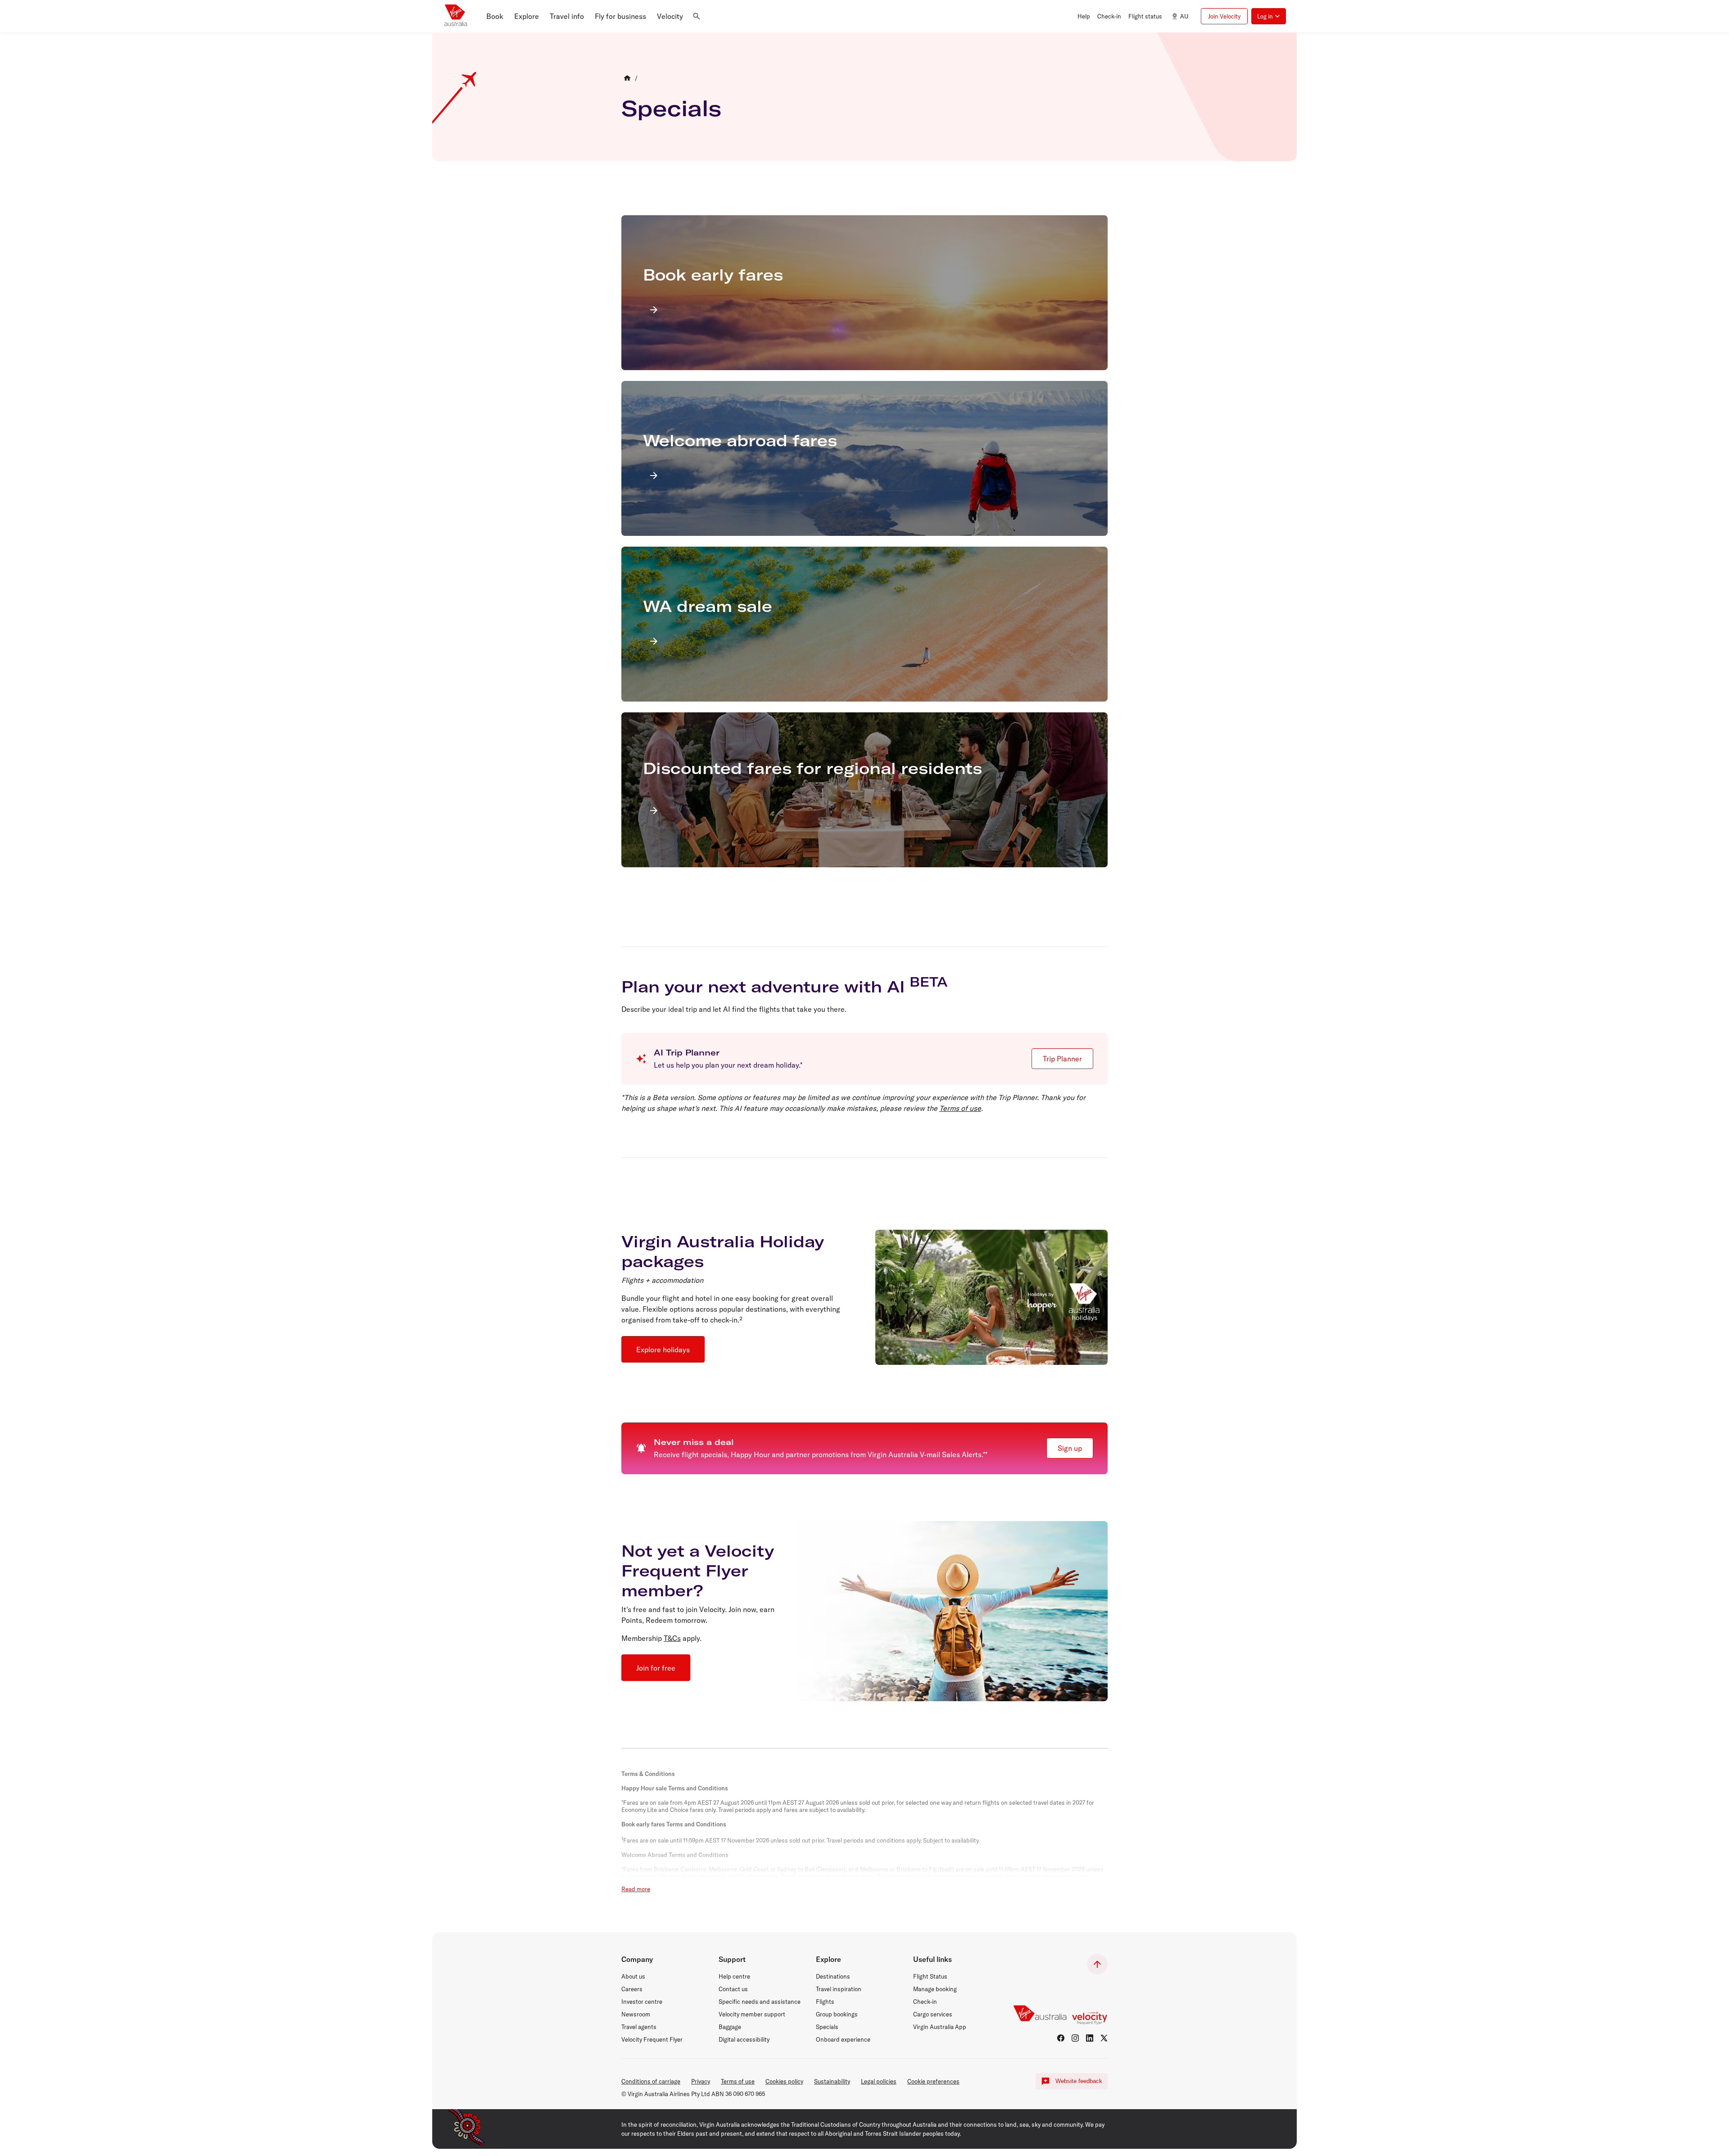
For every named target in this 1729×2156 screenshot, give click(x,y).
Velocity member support (752, 2014)
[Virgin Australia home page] (456, 16)
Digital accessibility (744, 2039)
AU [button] (1184, 16)
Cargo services (933, 2014)
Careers (632, 1989)
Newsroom (636, 2014)
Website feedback (1079, 2081)
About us (633, 1976)
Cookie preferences (933, 2081)
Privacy (701, 2081)
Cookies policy (784, 2081)
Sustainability (832, 2081)
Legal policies (879, 2081)
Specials (671, 108)
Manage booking (935, 1989)
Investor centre (642, 2002)
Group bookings (837, 2014)
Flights (825, 2002)
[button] (495, 16)
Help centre (734, 1976)
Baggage (730, 2027)
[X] (1104, 2038)
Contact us (733, 1989)
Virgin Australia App (940, 2027)
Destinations (833, 1976)
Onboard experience (843, 2039)
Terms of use (960, 1108)
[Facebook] (1061, 2038)
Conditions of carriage (651, 2081)
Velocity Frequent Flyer (652, 2039)
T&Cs (672, 1638)
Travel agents (639, 2027)
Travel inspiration (839, 1989)
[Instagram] (1075, 2038)
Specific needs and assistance (760, 2002)
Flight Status (930, 1976)
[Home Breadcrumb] (627, 78)
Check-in (925, 2002)
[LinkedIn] (1090, 2038)
